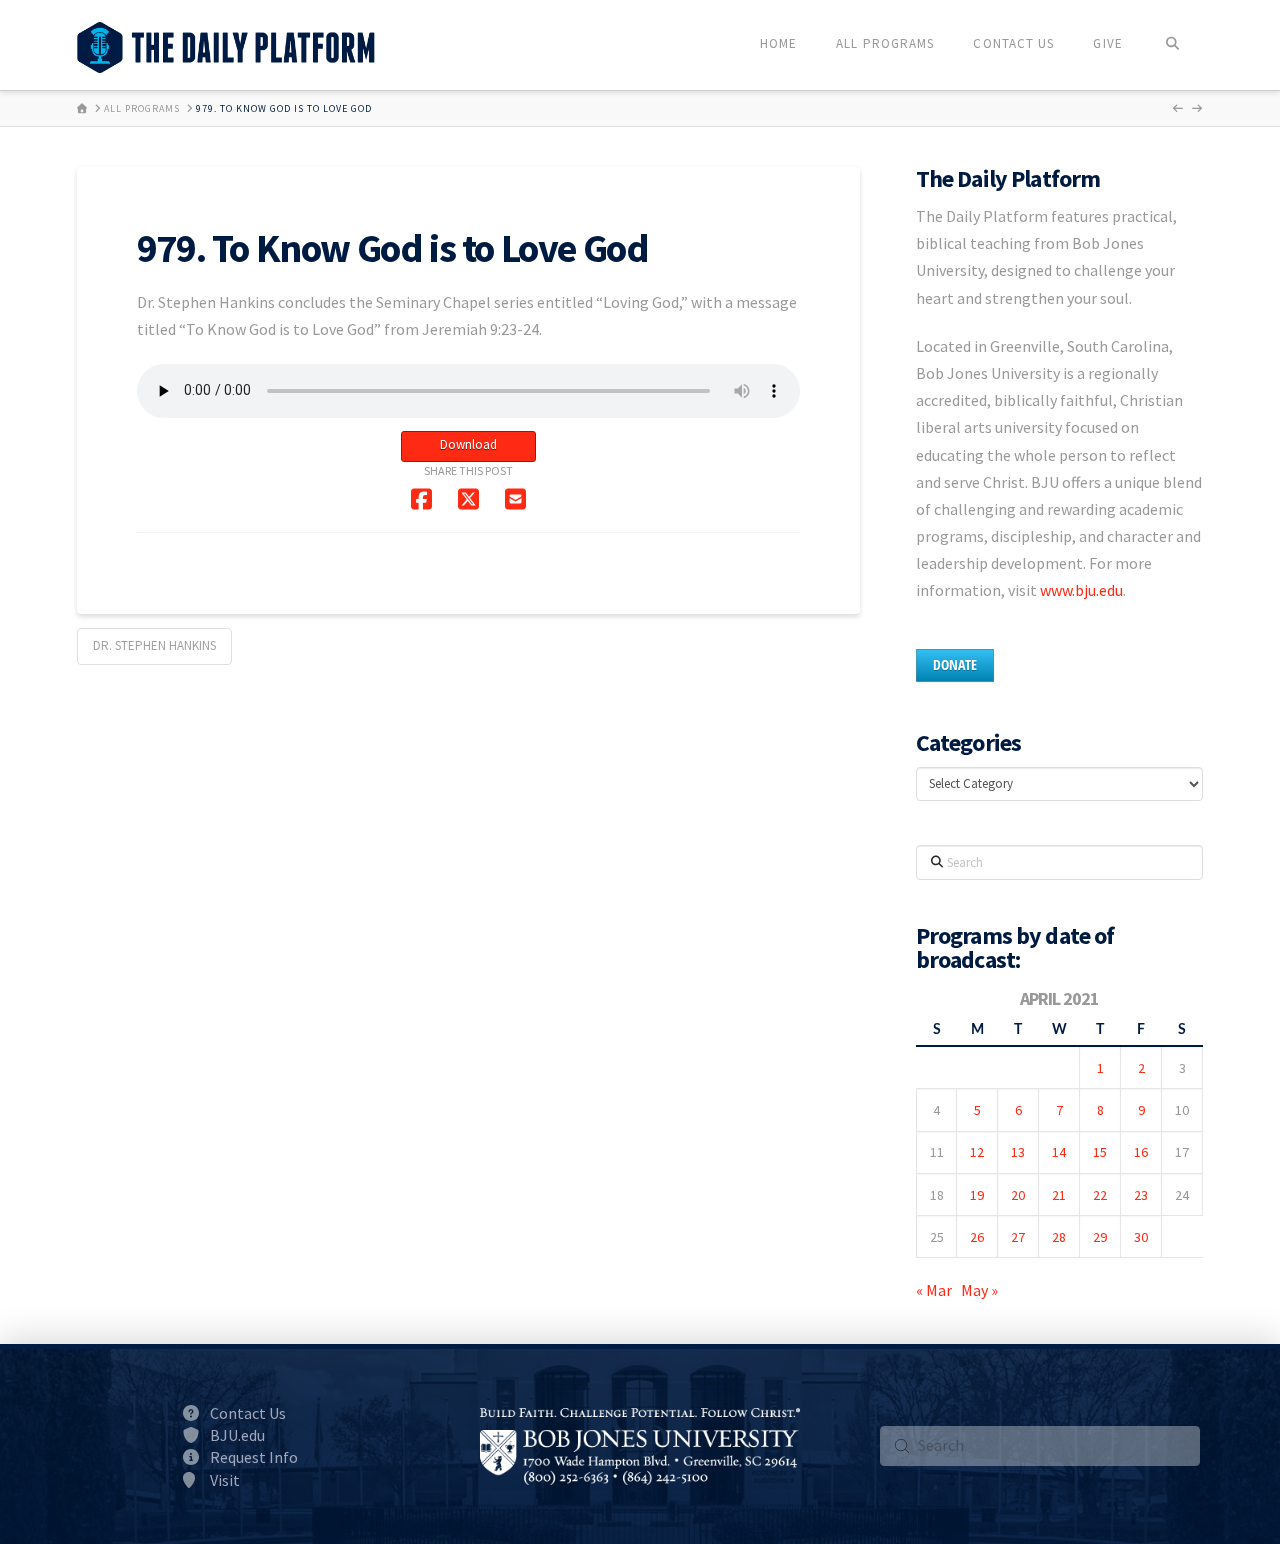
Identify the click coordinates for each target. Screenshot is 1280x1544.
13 (1018, 1152)
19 (977, 1195)
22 (1100, 1195)
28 (1059, 1237)
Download (468, 444)
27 (1018, 1237)
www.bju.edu (1081, 590)
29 (1100, 1237)
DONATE (955, 664)
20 (1018, 1195)
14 (1059, 1152)
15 (1100, 1152)
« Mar (934, 1290)
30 (1141, 1237)
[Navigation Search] (1172, 45)
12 (977, 1152)
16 (1141, 1152)
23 (1141, 1195)
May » (979, 1290)
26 (977, 1237)
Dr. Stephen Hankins (154, 645)
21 (1059, 1195)
